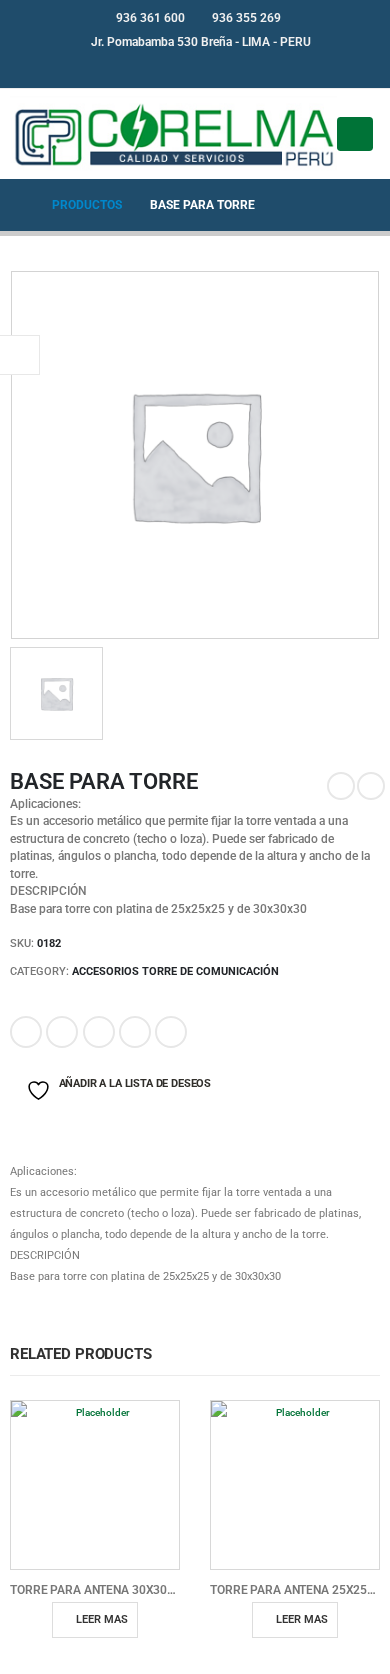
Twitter (62, 1032)
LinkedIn (99, 1032)
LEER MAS (102, 1619)
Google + (135, 1032)
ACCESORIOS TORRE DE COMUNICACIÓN (175, 971)
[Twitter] (212, 68)
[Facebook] (179, 68)
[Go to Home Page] (17, 205)
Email (171, 1032)
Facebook (26, 1032)
